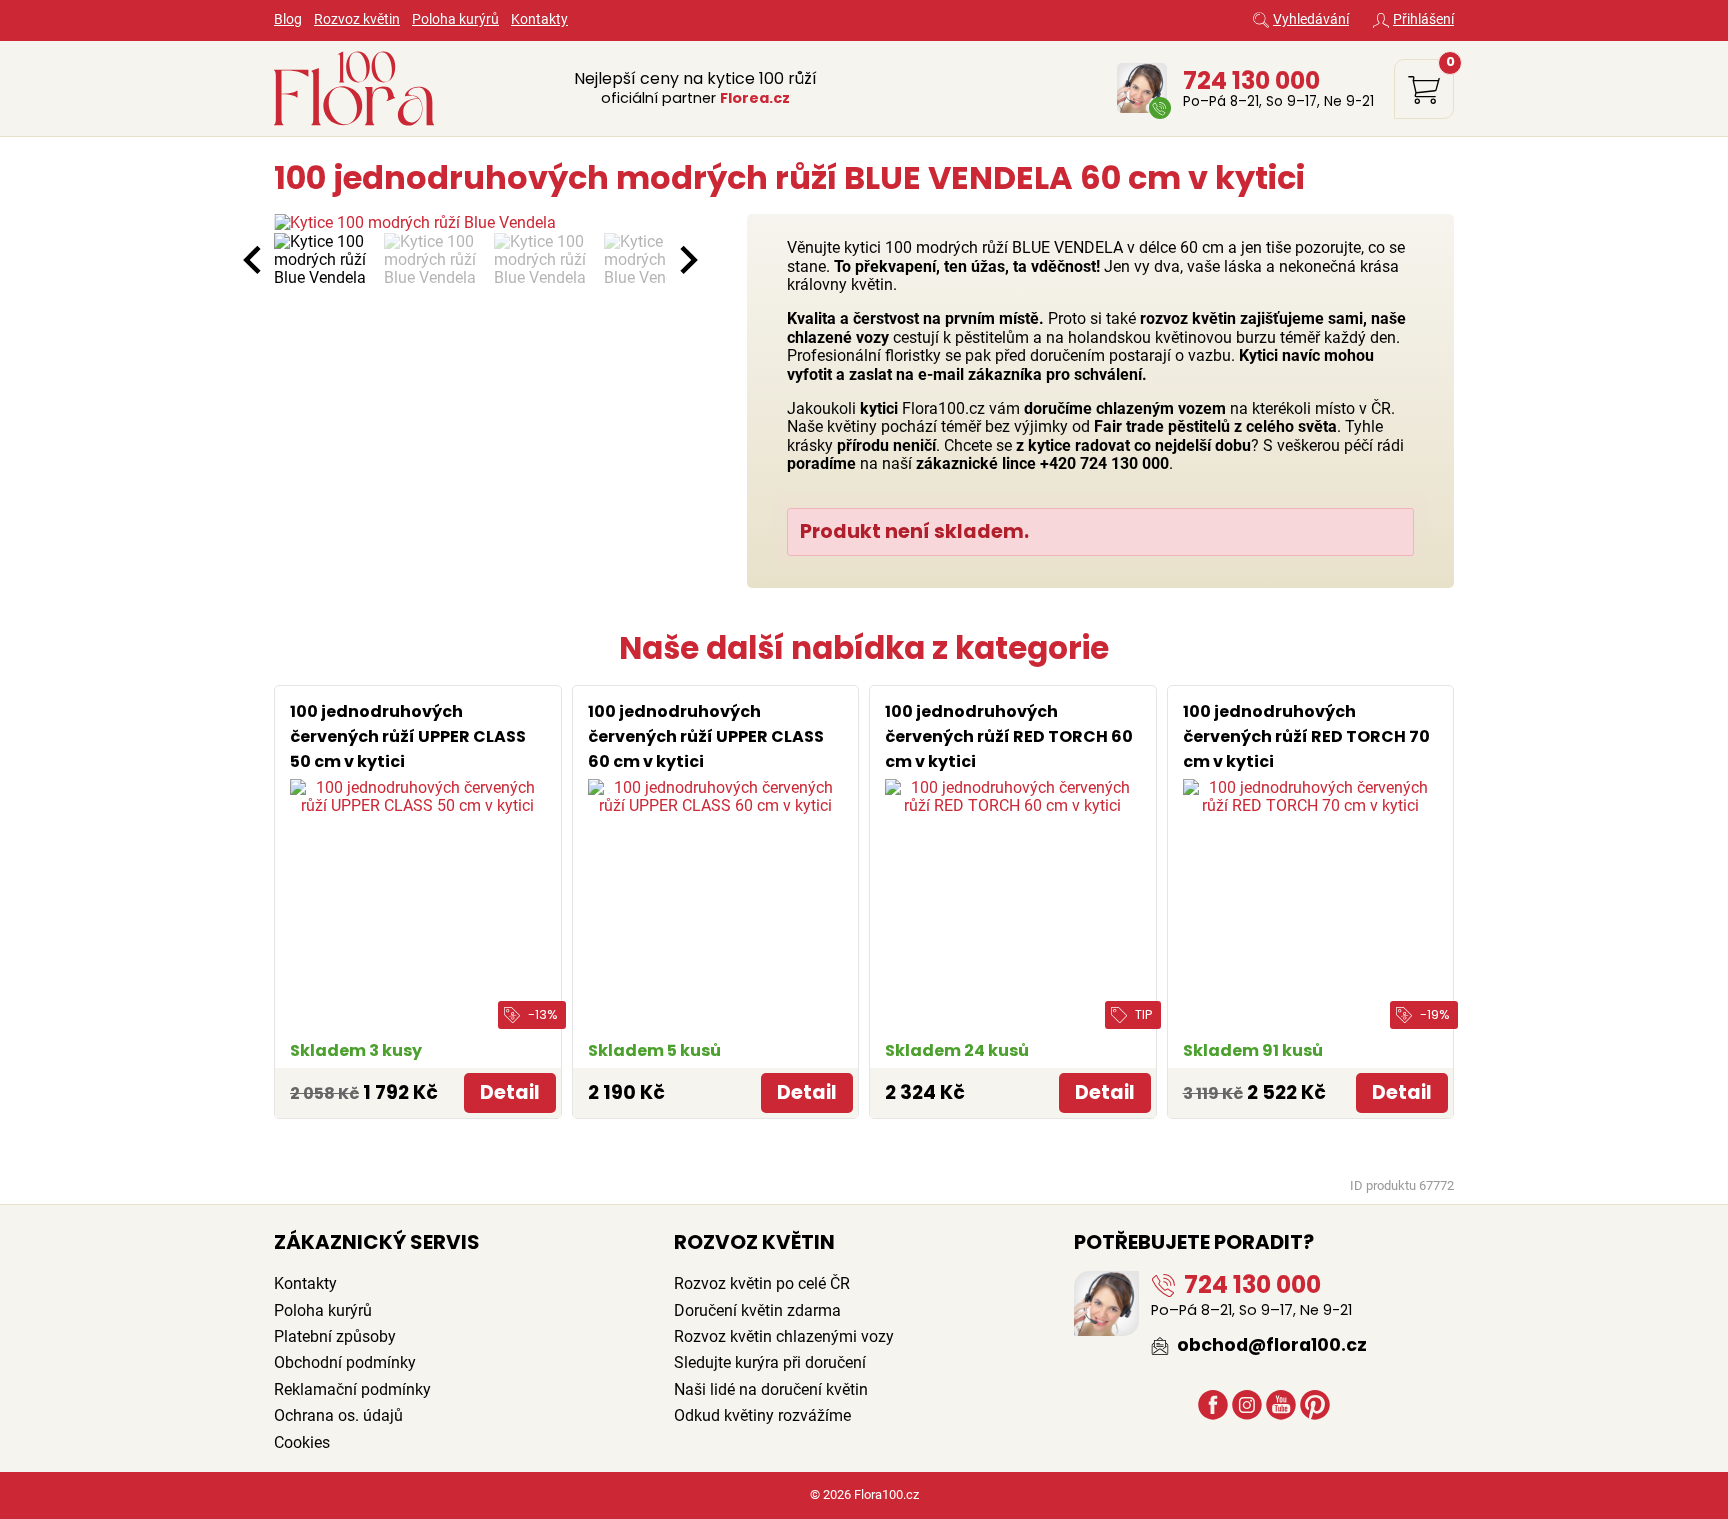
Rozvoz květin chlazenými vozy (784, 1336)
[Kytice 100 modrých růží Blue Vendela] (470, 223)
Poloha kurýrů (455, 19)
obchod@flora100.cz (1270, 1345)
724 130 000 (1251, 79)
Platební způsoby (335, 1336)
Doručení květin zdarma (757, 1310)
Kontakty (539, 19)
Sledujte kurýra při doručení (770, 1362)
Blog (288, 19)
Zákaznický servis (377, 1242)
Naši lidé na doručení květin (771, 1389)
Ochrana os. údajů (338, 1415)
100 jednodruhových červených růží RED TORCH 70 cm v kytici (1306, 736)
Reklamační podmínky (352, 1389)
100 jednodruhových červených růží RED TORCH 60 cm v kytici (1009, 736)
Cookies (302, 1442)
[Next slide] (687, 260)
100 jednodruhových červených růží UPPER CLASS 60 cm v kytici (706, 736)
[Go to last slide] (254, 260)
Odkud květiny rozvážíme (762, 1415)
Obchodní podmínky (345, 1362)
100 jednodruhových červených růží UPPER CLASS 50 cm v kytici (408, 736)
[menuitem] (324, 260)
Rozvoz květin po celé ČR (762, 1283)
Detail (510, 1092)
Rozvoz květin (357, 19)
